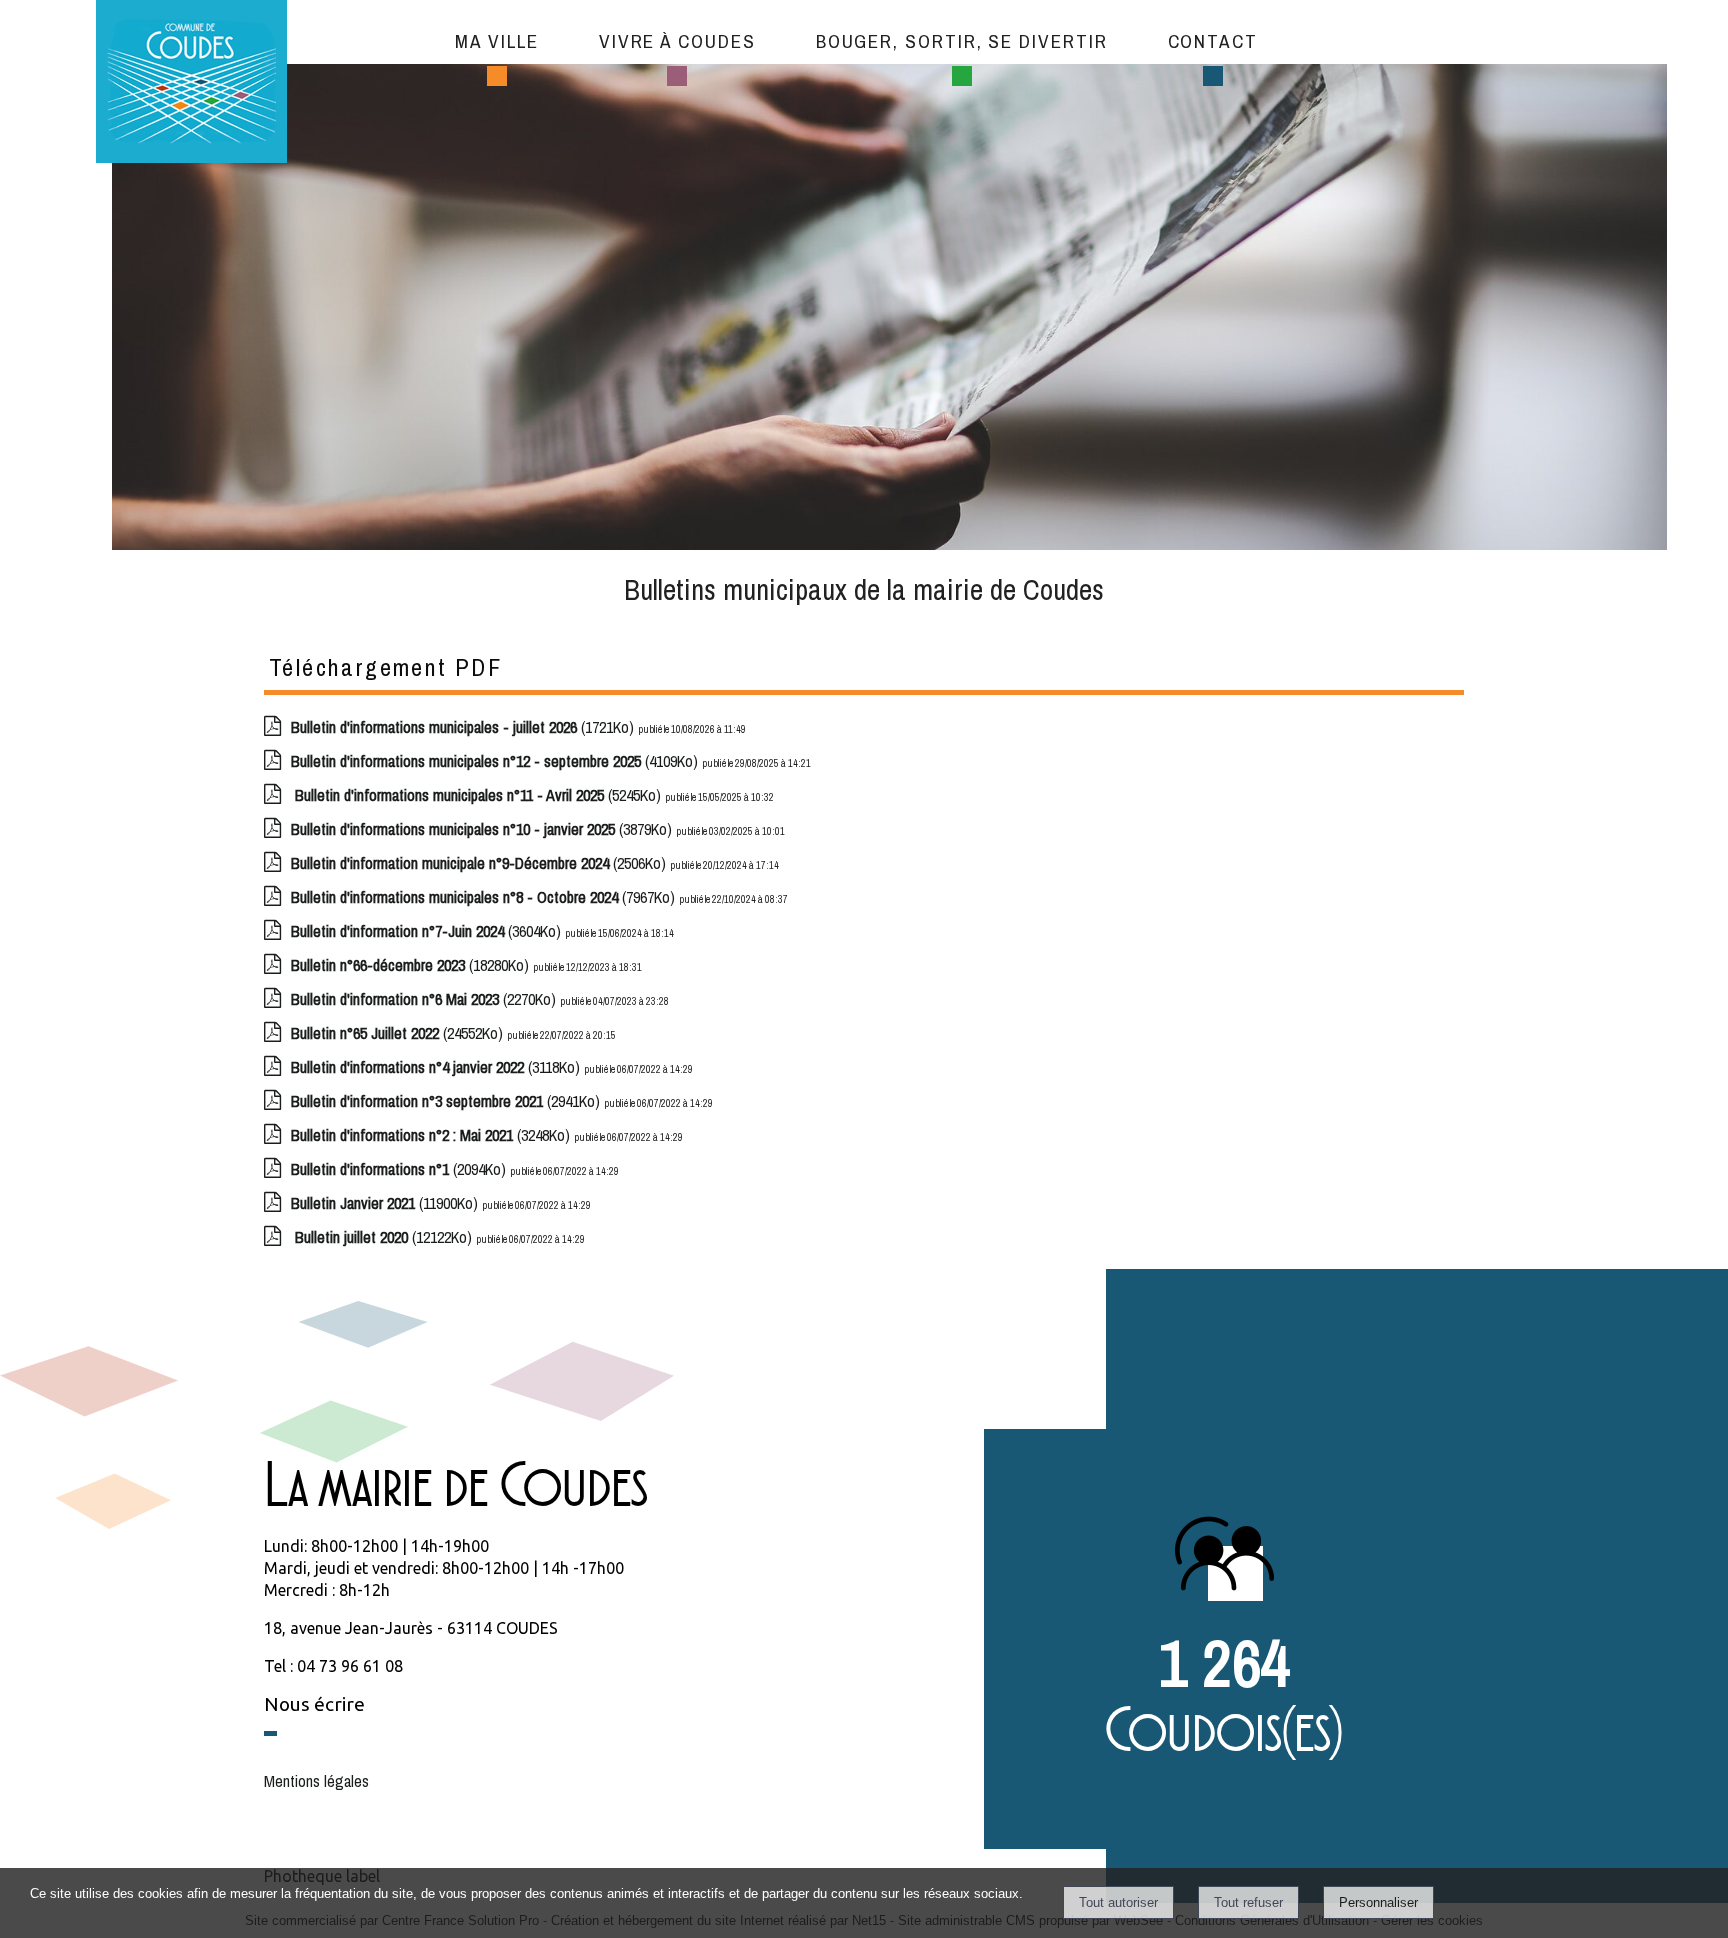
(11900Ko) (386, 1203)
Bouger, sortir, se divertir (962, 41)
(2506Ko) (480, 863)
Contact (1213, 41)
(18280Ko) (412, 965)
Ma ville (496, 41)
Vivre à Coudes (677, 41)
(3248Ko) (432, 1135)
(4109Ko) (496, 761)
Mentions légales (316, 1781)
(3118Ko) (437, 1067)
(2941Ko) (447, 1101)
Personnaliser (1378, 1902)
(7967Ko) (485, 897)
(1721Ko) (464, 727)
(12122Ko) (383, 1237)
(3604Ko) (428, 931)
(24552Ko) (399, 1033)
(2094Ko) (400, 1169)
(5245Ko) (478, 795)
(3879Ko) (483, 829)
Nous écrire (314, 1704)
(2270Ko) (425, 999)
